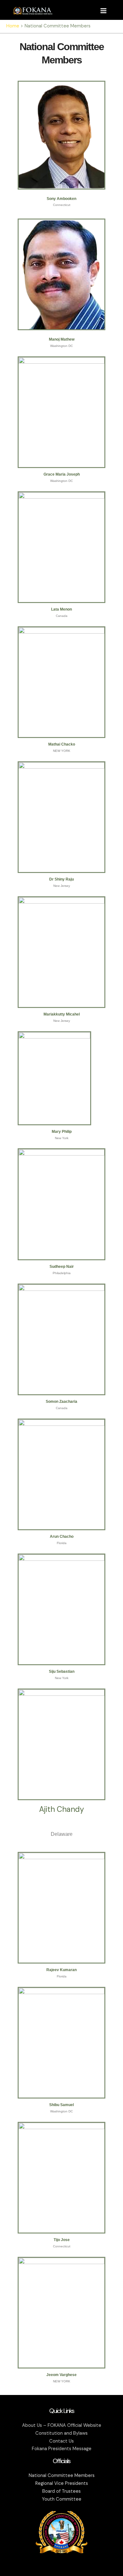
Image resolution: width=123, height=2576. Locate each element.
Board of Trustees (61, 2491)
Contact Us (61, 2441)
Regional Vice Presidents (62, 2483)
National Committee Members (62, 2476)
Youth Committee (62, 2499)
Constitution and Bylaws (61, 2433)
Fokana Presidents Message (62, 2449)
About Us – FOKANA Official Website (62, 2425)
